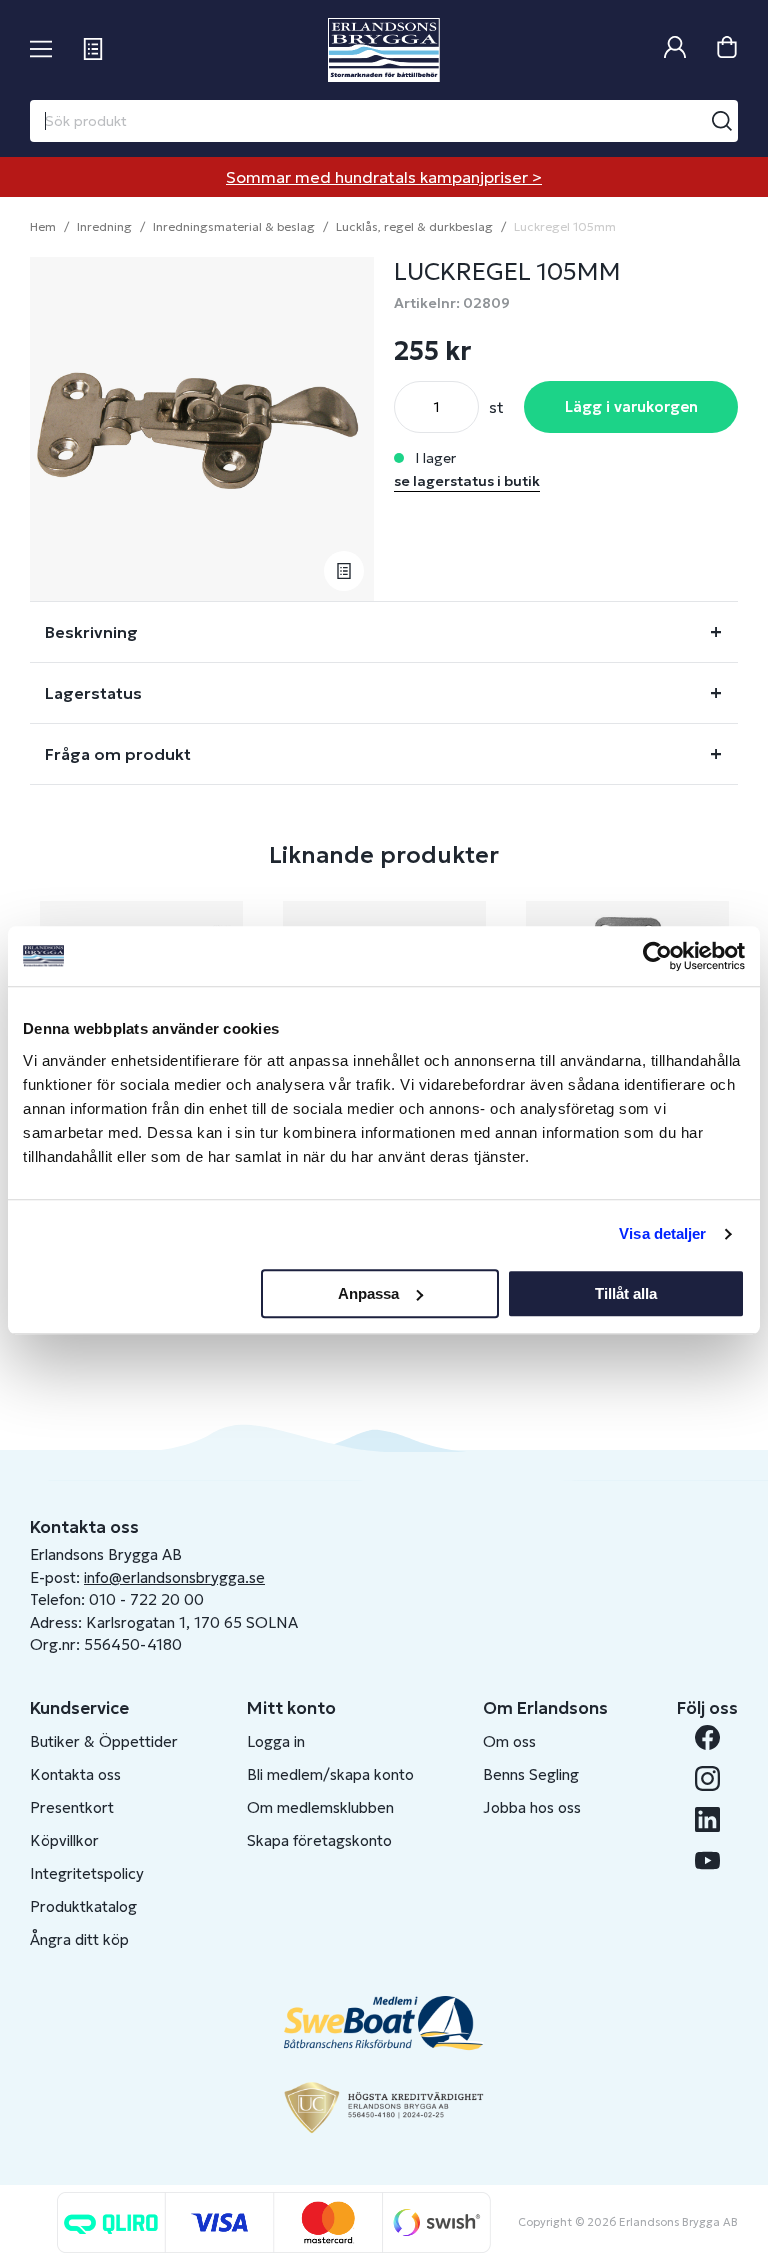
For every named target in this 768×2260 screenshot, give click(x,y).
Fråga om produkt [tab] (118, 754)
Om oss (509, 1741)
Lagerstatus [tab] (93, 693)
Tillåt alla (626, 1293)
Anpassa (368, 1293)
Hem (43, 226)
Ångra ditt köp (79, 1939)
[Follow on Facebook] (707, 1737)
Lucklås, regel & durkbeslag (414, 226)
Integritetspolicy (87, 1873)
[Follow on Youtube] (707, 1860)
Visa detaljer (662, 1233)
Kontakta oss (75, 1774)
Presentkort (72, 1807)
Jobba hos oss (532, 1807)
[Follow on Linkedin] (707, 1819)
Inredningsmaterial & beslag (234, 226)
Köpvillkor (64, 1840)
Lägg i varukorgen (631, 406)
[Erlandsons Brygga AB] (383, 50)
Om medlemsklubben (320, 1807)
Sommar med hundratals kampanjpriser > (384, 177)
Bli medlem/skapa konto (330, 1774)
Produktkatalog (83, 1906)
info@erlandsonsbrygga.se (174, 1577)
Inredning (104, 226)
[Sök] (722, 121)
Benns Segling (531, 1774)
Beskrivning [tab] (91, 632)
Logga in (276, 1741)
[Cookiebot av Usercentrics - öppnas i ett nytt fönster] (657, 956)
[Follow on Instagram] (707, 1778)
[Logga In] (675, 49)
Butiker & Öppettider (104, 1741)
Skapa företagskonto (319, 1840)
